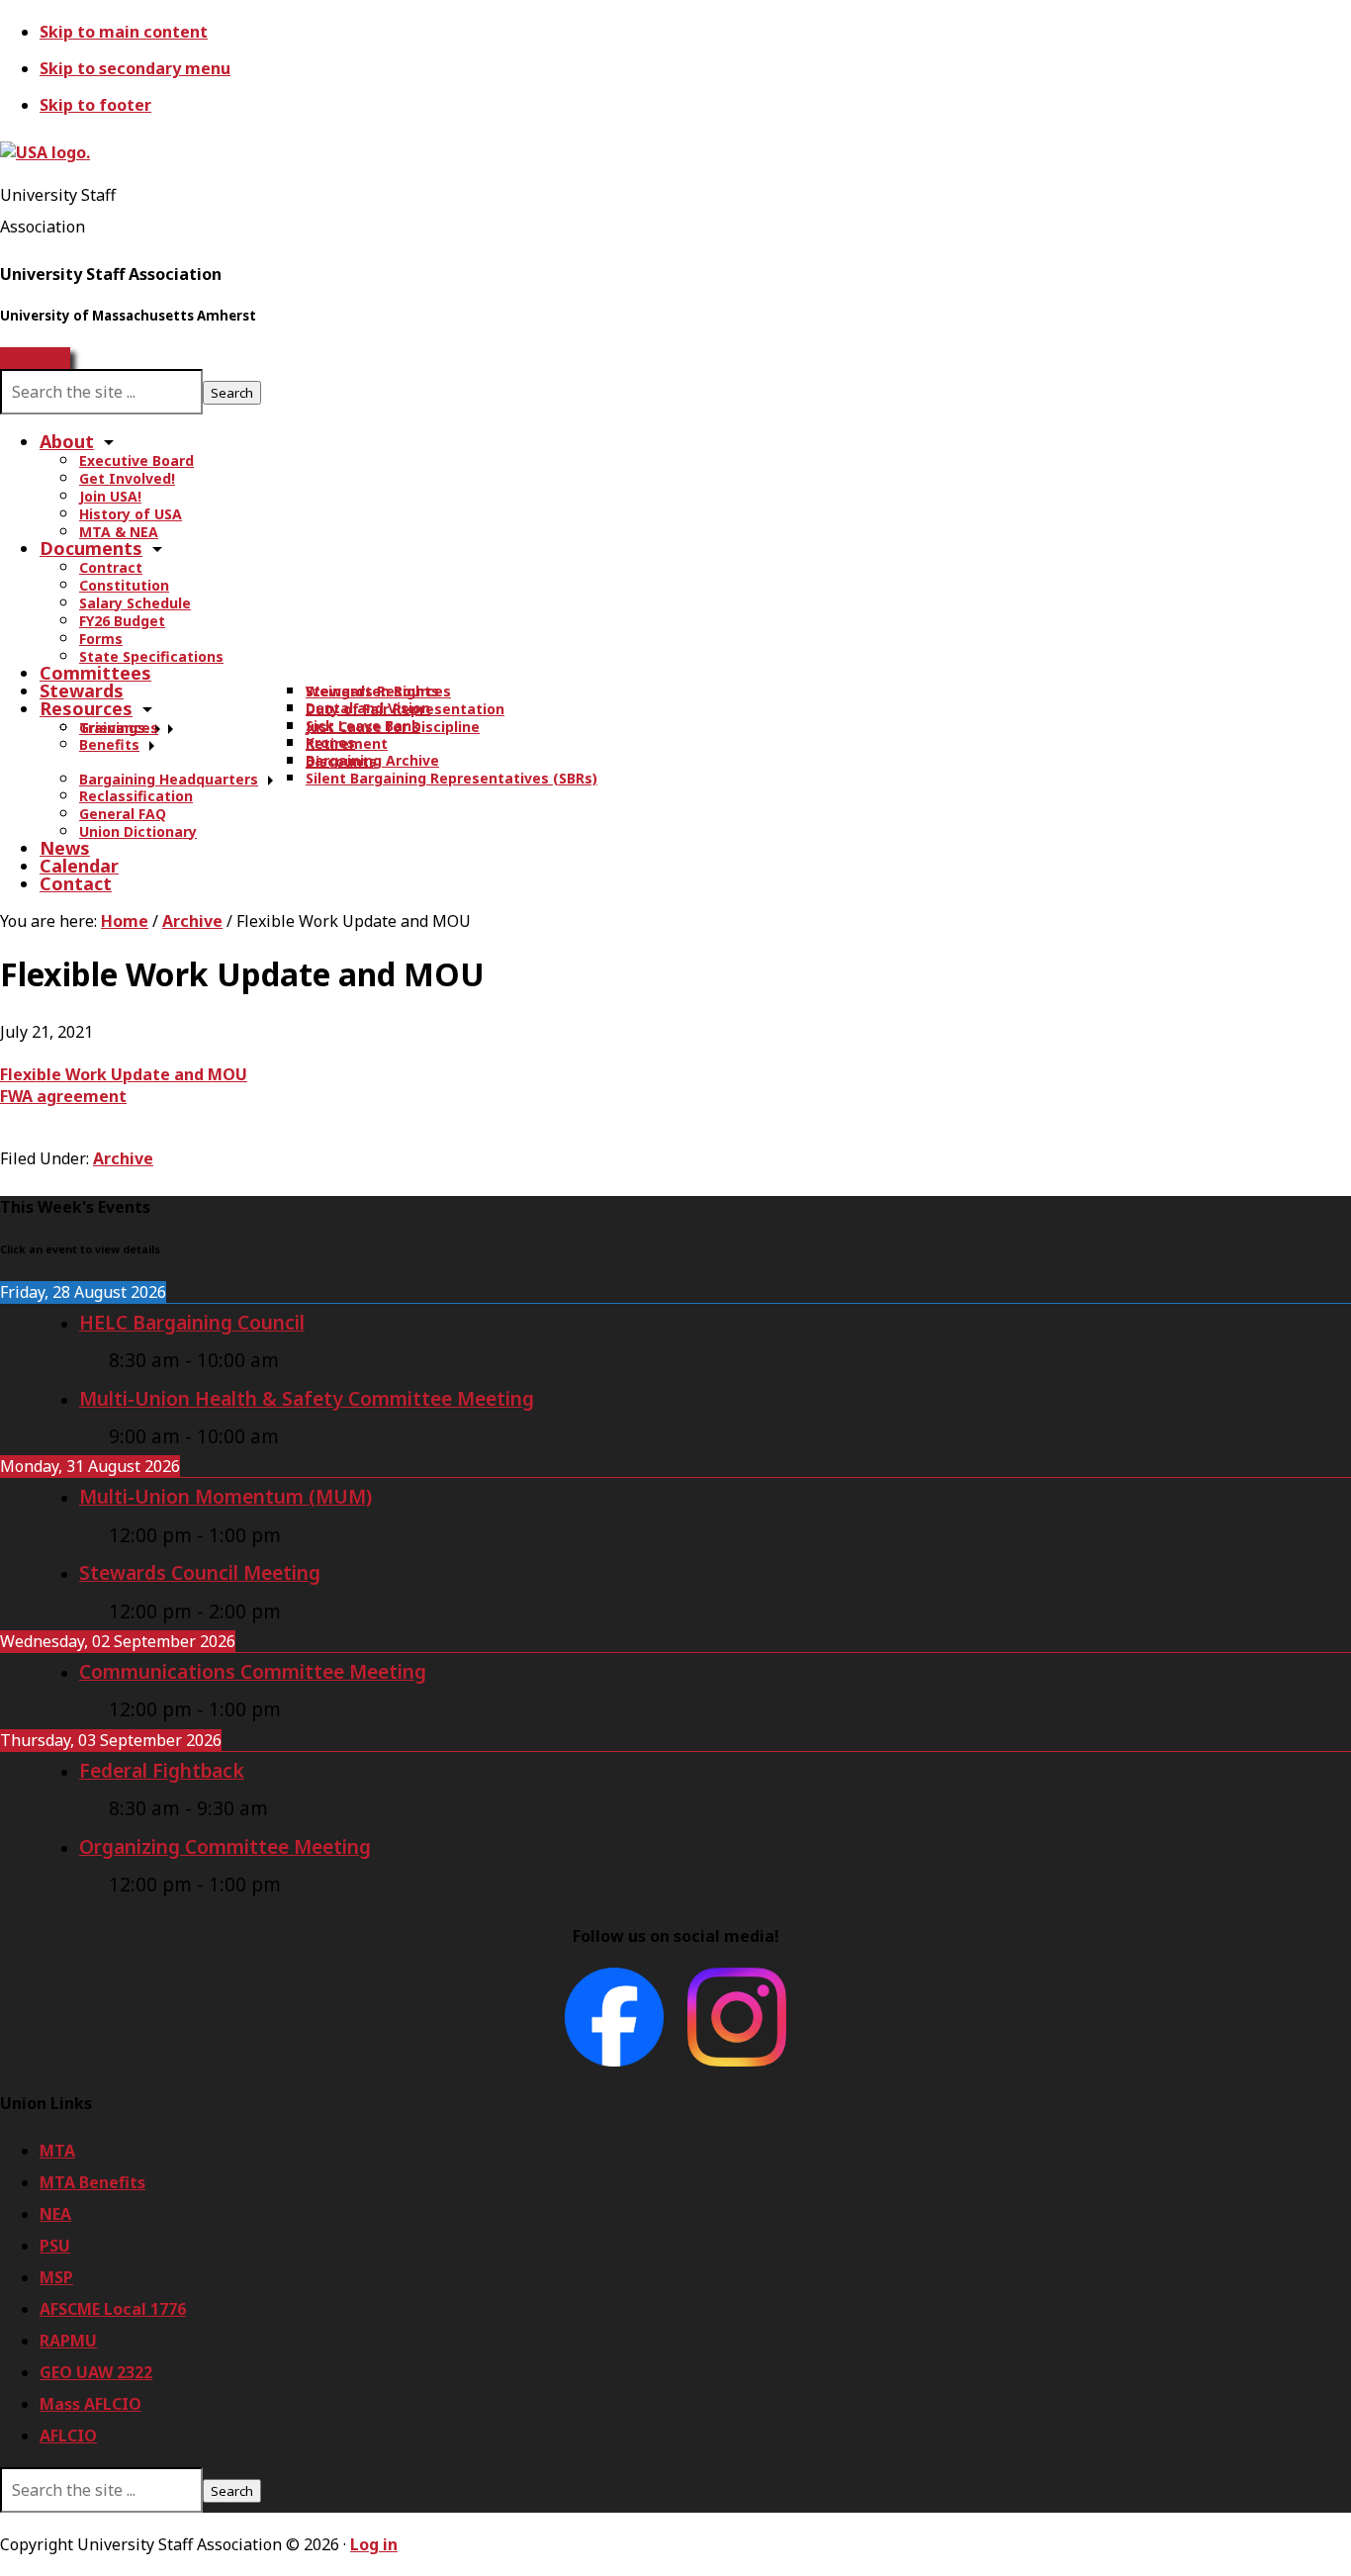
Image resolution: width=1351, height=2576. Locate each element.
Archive (123, 1158)
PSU (55, 2246)
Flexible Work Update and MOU (124, 1074)
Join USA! (35, 358)
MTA (57, 2151)
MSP (56, 2277)
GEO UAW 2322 (96, 2372)
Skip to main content (124, 32)
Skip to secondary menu (135, 68)
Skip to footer (95, 105)
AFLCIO (68, 2436)
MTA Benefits (92, 2182)
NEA (55, 2214)
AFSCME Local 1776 (113, 2309)
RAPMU (68, 2341)
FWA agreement (63, 1096)
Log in (374, 2544)
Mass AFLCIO (90, 2404)
